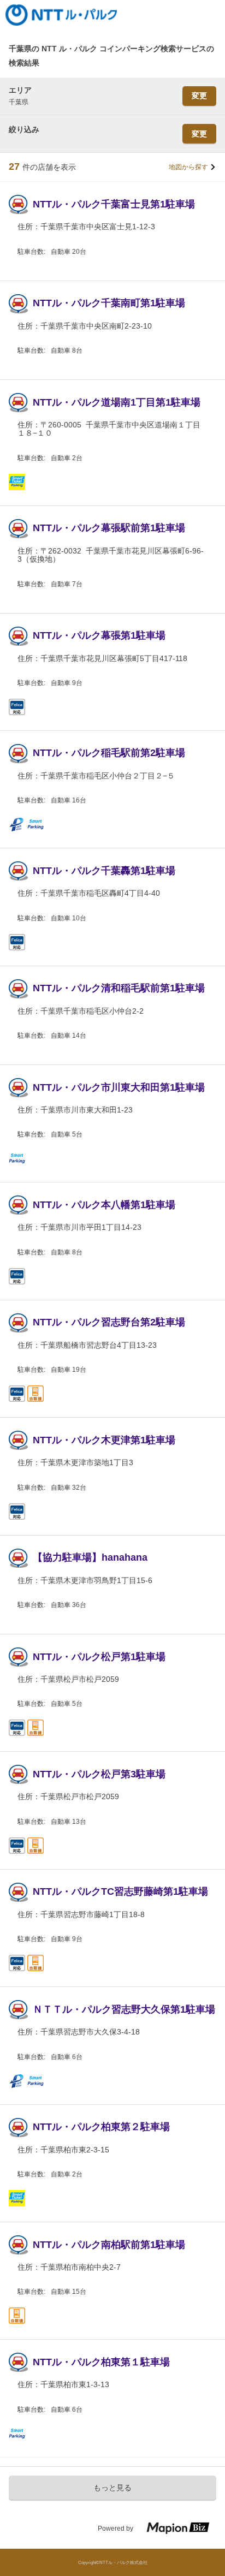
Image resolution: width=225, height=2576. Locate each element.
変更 (199, 96)
